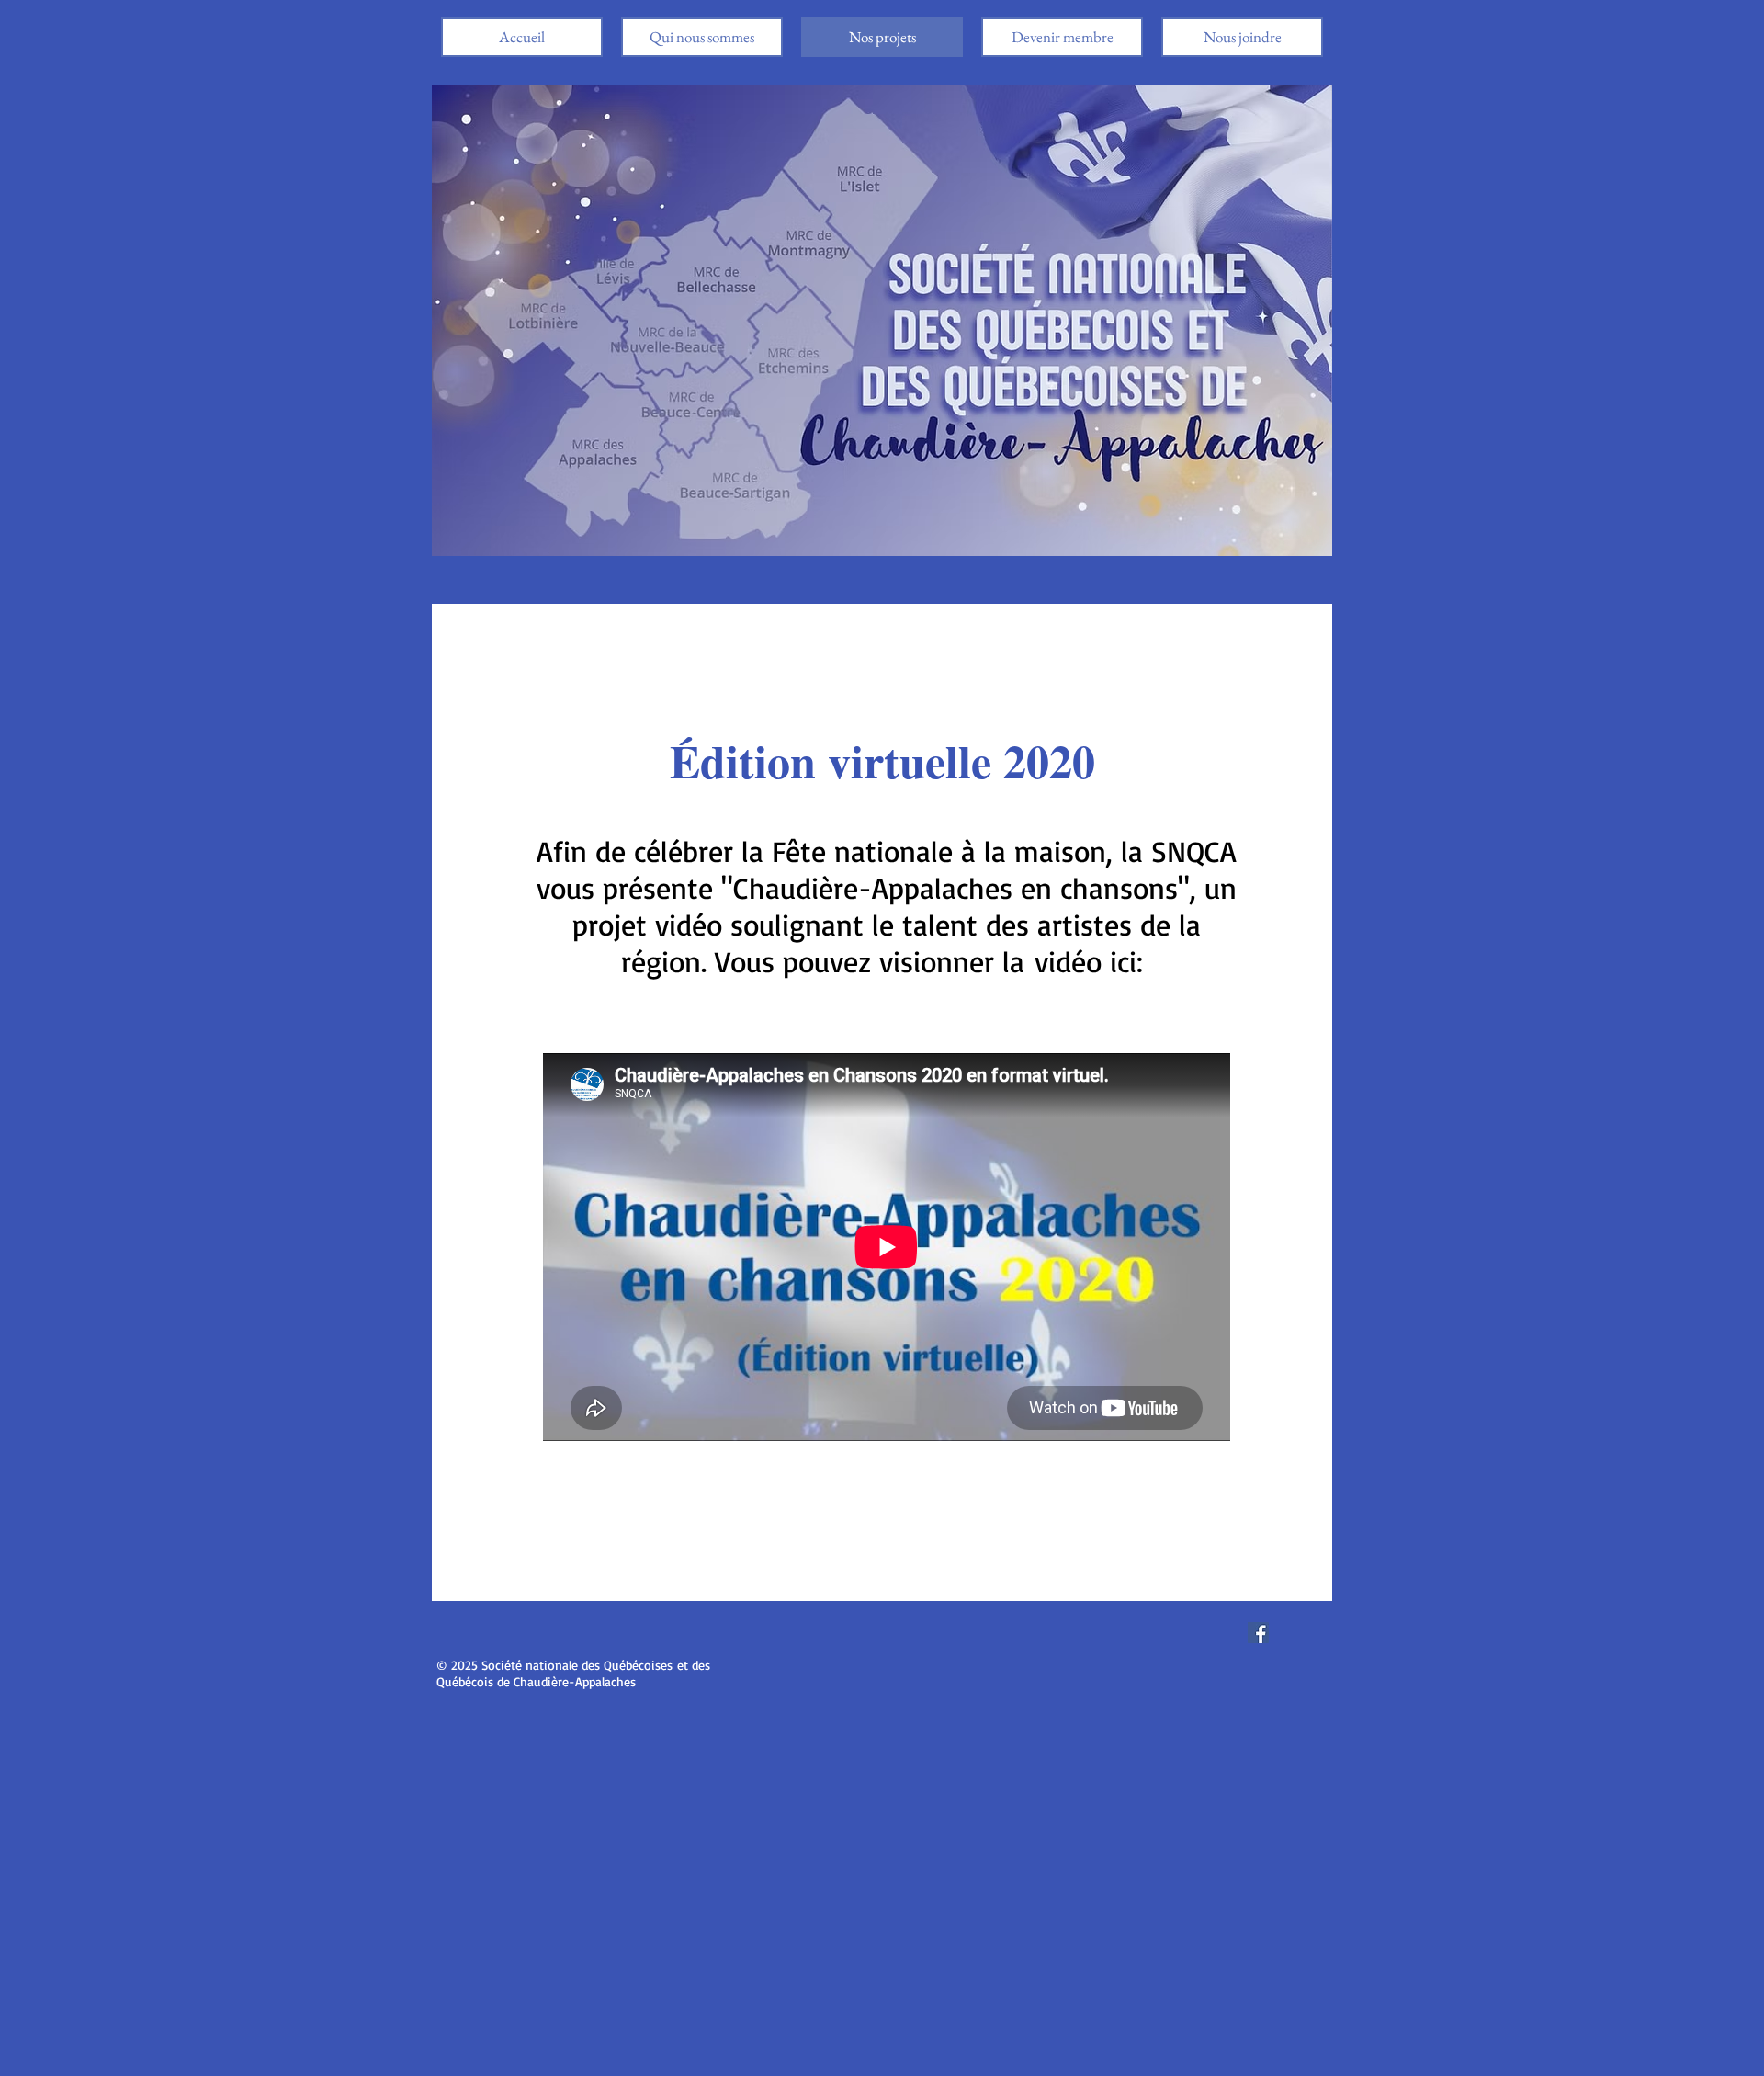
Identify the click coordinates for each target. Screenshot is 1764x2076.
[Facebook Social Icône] (1258, 1633)
